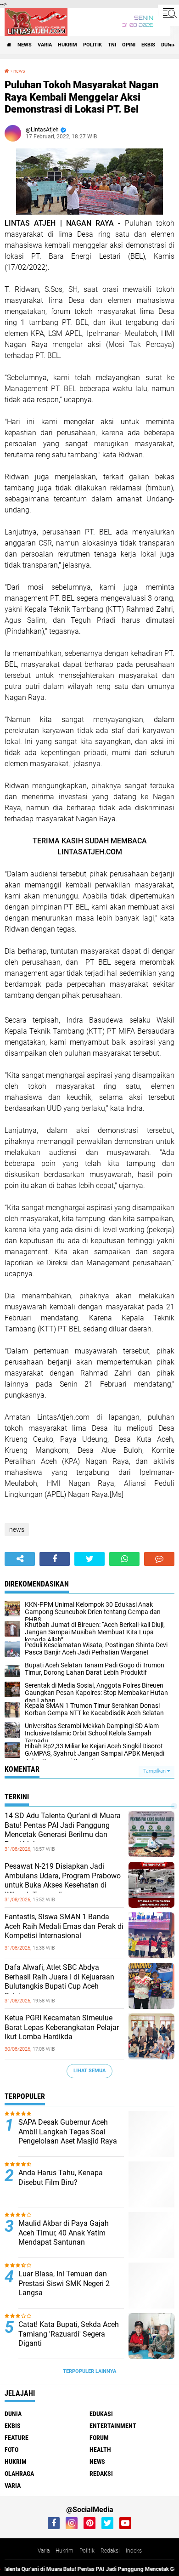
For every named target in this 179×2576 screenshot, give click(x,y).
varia (45, 45)
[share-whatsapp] (124, 1559)
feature (17, 2438)
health (100, 2450)
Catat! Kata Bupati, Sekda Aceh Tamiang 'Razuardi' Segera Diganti (69, 2334)
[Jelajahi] (168, 13)
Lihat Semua (89, 2071)
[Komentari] (159, 1559)
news (25, 45)
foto (11, 2450)
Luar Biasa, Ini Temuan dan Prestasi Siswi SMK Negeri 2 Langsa (64, 2283)
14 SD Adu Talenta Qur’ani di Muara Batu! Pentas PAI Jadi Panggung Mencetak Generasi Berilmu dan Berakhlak (63, 1830)
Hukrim (64, 2551)
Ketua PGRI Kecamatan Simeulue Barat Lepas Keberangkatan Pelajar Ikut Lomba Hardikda (62, 2027)
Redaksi (110, 2551)
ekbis (148, 45)
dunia (168, 45)
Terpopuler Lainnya (89, 2371)
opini (129, 45)
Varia (44, 2551)
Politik (87, 2551)
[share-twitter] (89, 1559)
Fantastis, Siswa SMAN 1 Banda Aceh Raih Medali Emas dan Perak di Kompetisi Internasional (64, 1926)
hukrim (67, 45)
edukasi (101, 2414)
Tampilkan (155, 1771)
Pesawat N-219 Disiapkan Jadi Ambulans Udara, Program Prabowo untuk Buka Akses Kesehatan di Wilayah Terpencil (63, 1880)
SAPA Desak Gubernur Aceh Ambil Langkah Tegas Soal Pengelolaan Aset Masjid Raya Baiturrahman (68, 2136)
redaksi (101, 2474)
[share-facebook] (55, 1559)
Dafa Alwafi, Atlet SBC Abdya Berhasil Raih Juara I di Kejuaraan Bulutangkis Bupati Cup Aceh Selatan (59, 1982)
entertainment (113, 2426)
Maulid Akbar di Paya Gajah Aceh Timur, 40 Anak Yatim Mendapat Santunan (64, 2233)
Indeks (134, 2551)
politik (92, 45)
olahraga (19, 2474)
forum (99, 2438)
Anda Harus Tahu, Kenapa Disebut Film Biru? (61, 2178)
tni (112, 45)
